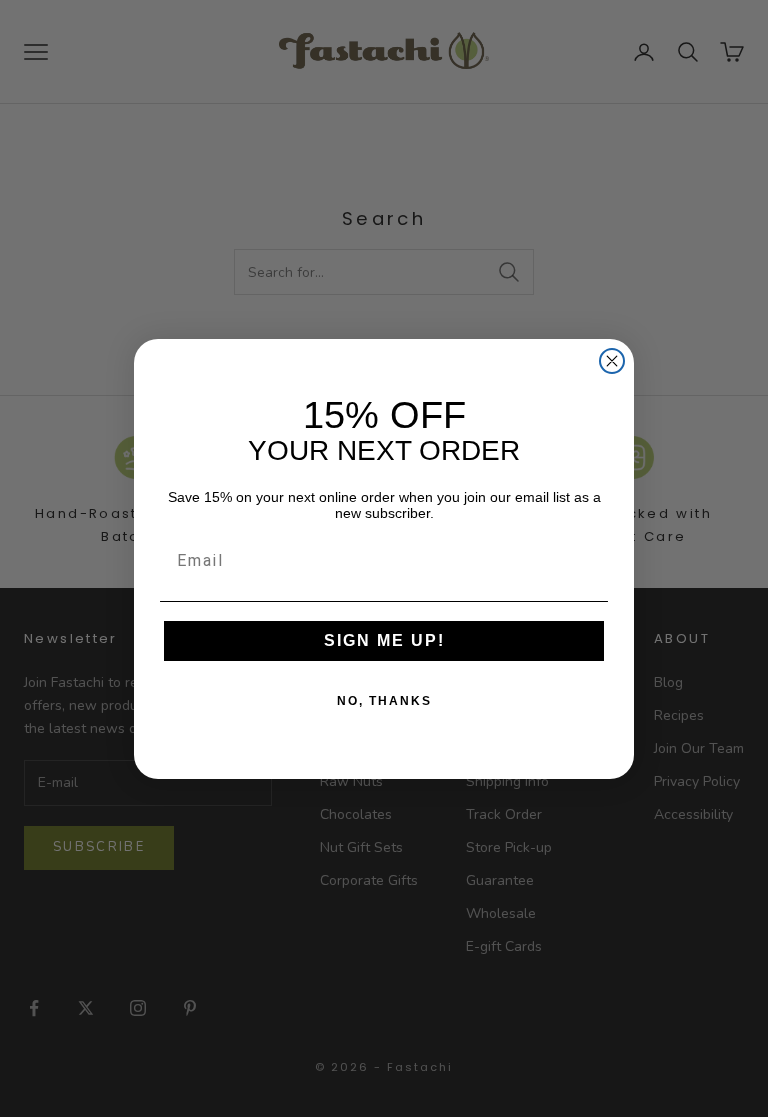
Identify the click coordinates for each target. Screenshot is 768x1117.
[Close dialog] (612, 361)
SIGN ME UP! (384, 640)
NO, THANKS (384, 701)
